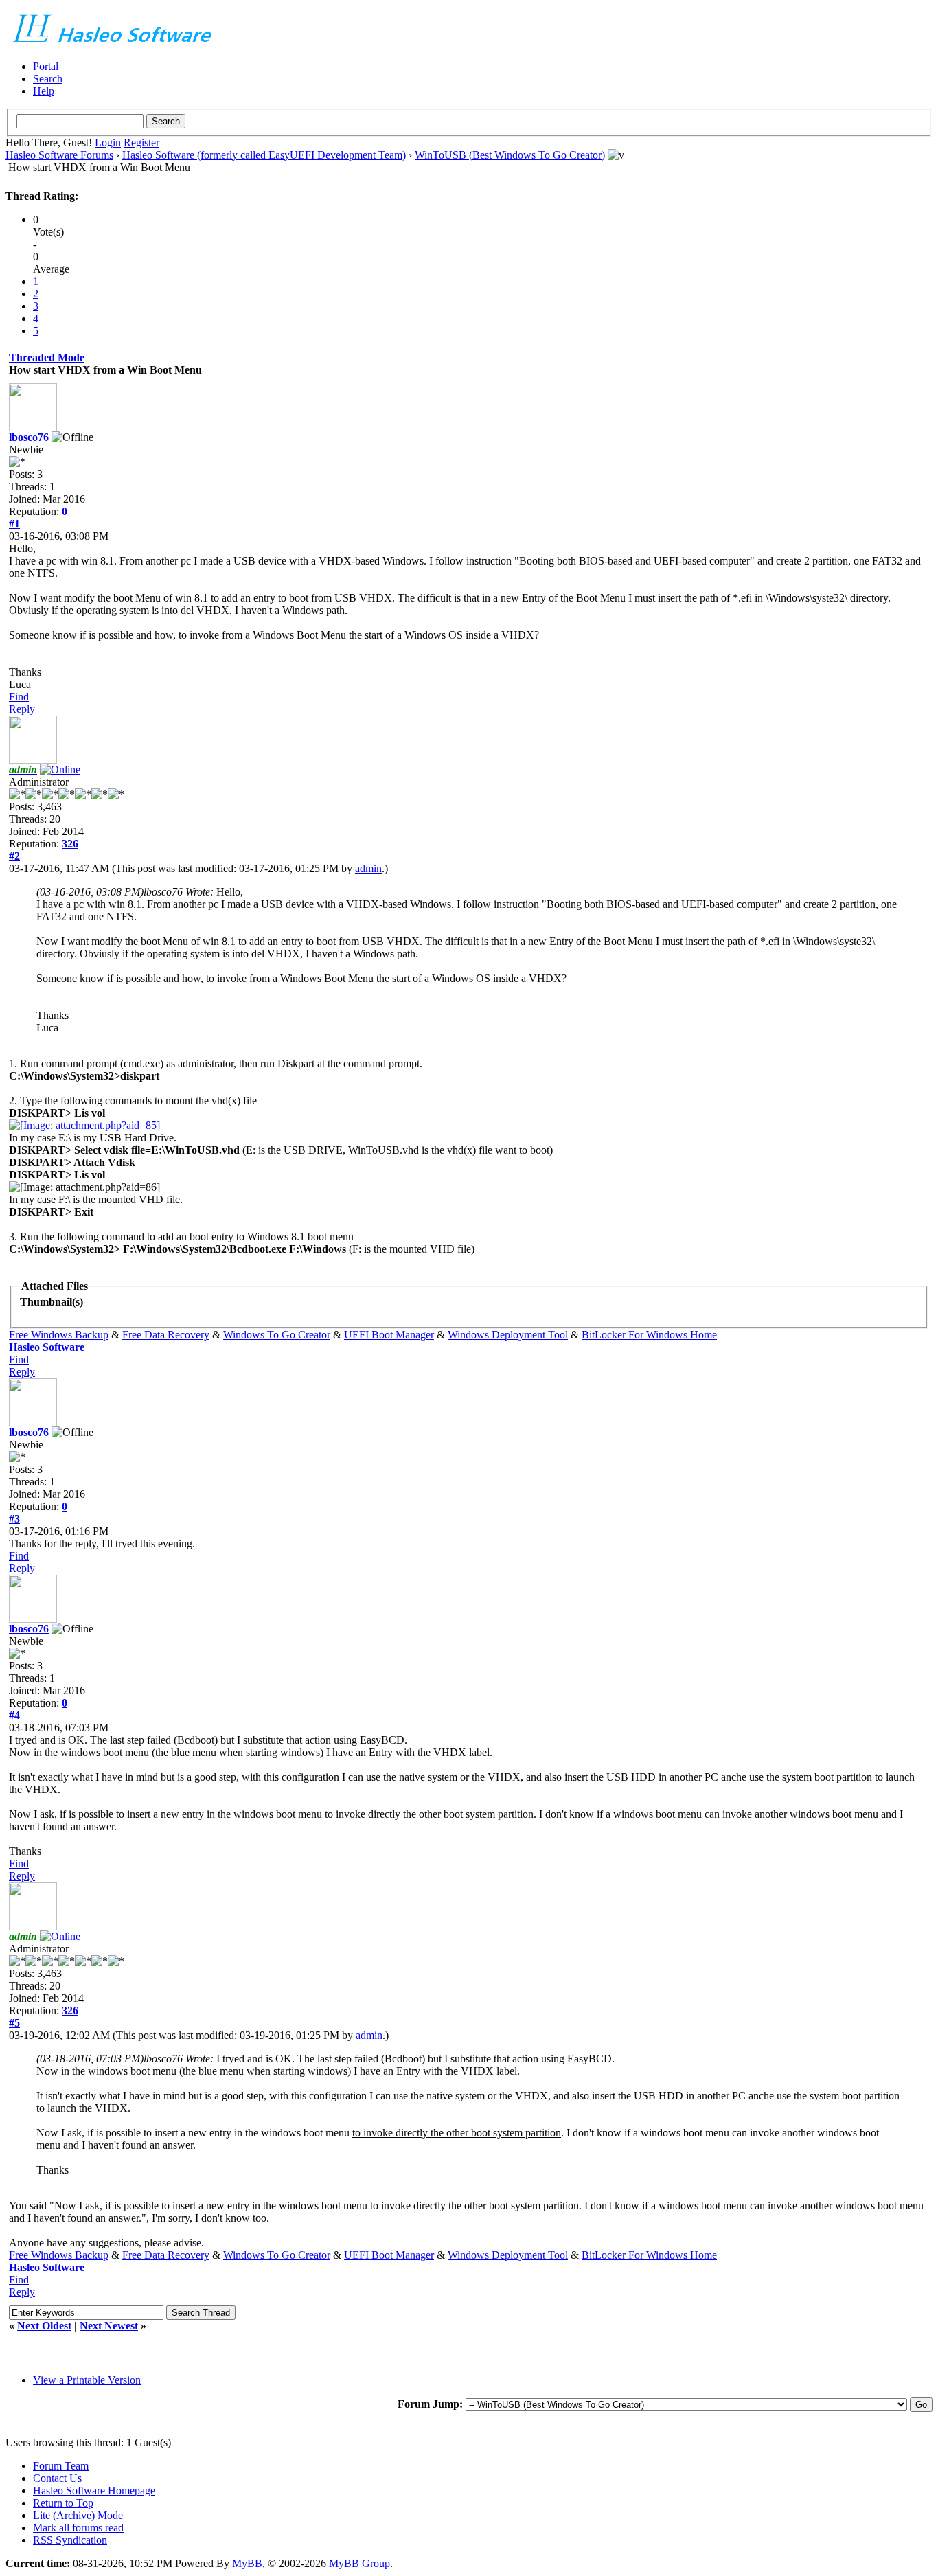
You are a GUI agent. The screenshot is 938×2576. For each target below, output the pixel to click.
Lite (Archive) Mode (78, 2515)
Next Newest (109, 2326)
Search (48, 79)
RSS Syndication (70, 2540)
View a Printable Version (87, 2380)
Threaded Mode (47, 357)
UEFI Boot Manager (389, 1335)
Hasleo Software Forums (59, 155)
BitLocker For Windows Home (649, 1335)
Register (141, 143)
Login (108, 143)
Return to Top (63, 2503)
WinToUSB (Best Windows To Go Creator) (510, 155)
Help (44, 91)
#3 (14, 1519)
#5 (14, 2023)
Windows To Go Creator (277, 1335)
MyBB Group (359, 2563)
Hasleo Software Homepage (94, 2490)
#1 (14, 524)
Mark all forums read (78, 2528)
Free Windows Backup (59, 1335)
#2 (14, 856)
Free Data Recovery (166, 1335)
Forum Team (61, 2466)
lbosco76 (29, 437)
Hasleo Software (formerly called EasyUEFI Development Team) (264, 155)
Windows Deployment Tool (508, 1335)
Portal (46, 66)
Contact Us (57, 2478)
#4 (14, 1715)
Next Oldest (44, 2326)
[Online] (60, 770)
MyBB (247, 2563)
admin (368, 868)
